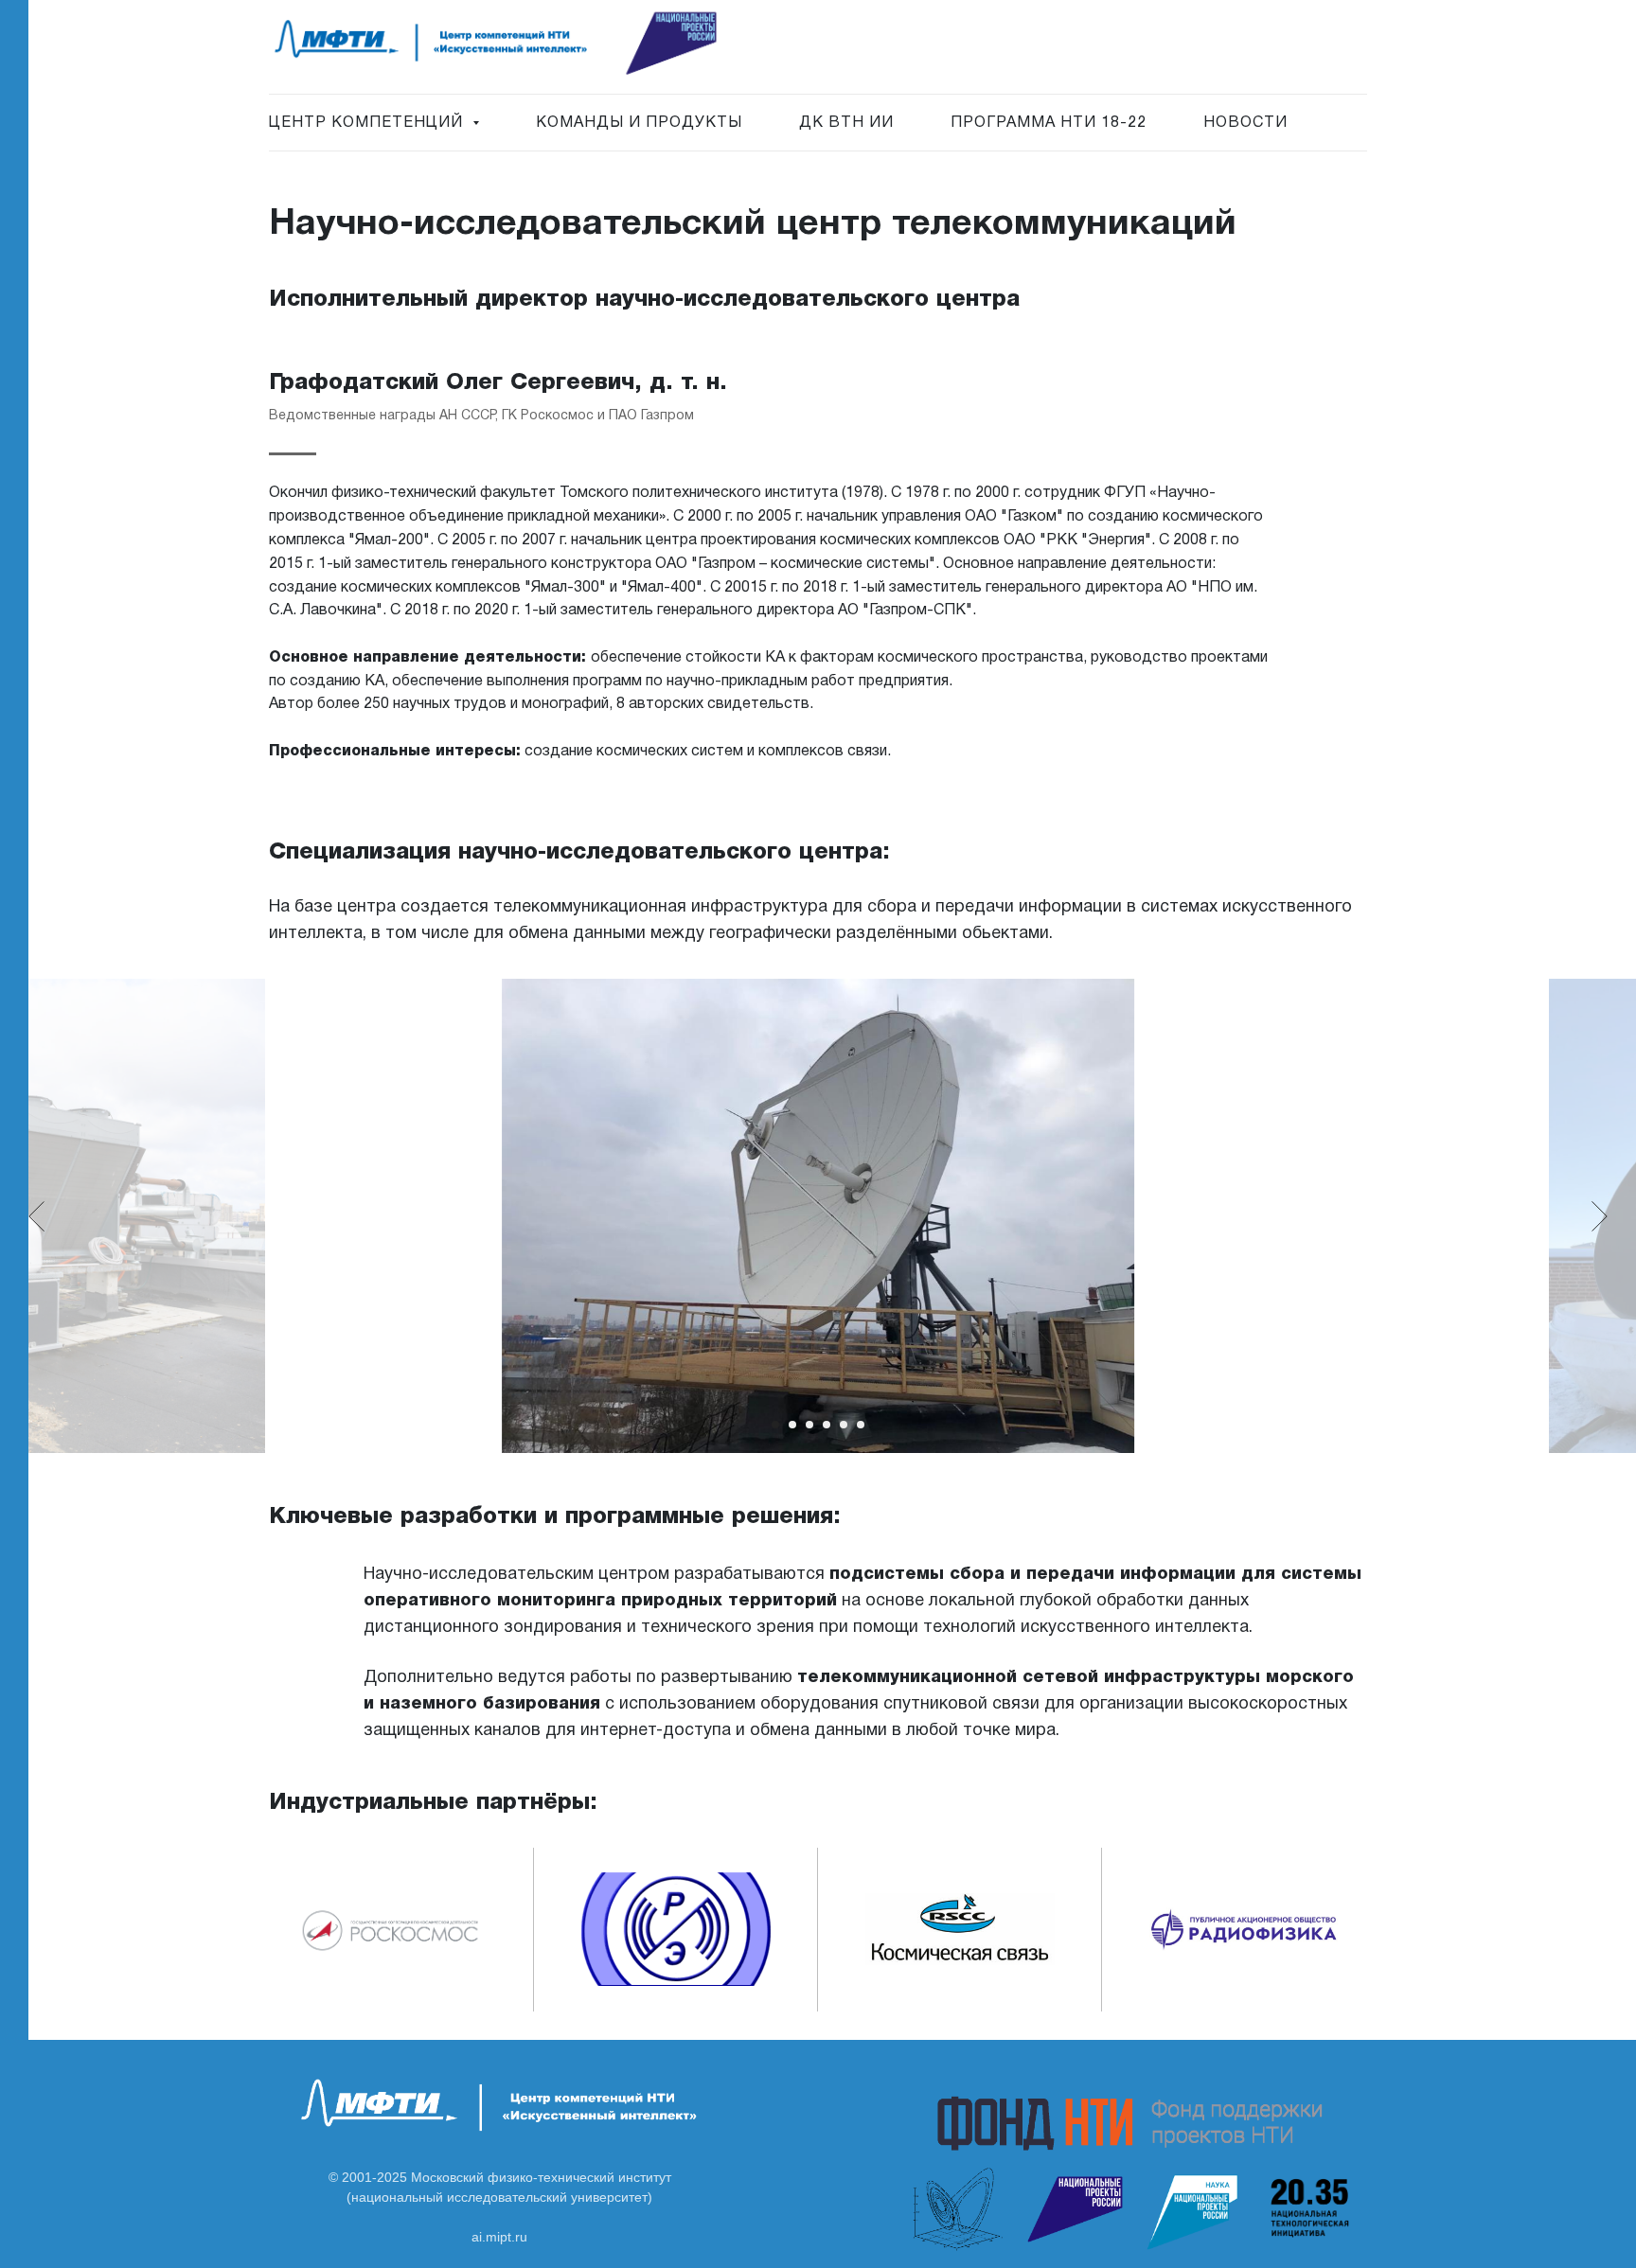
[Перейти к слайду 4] (827, 1425)
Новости (1245, 123)
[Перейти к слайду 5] (844, 1425)
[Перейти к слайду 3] (809, 1425)
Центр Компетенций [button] (368, 123)
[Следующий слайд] (1600, 1216)
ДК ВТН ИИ (846, 123)
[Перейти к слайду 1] (775, 1425)
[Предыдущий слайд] (36, 1216)
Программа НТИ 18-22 (1049, 123)
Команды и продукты (639, 123)
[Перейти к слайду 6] (861, 1425)
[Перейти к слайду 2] (792, 1425)
